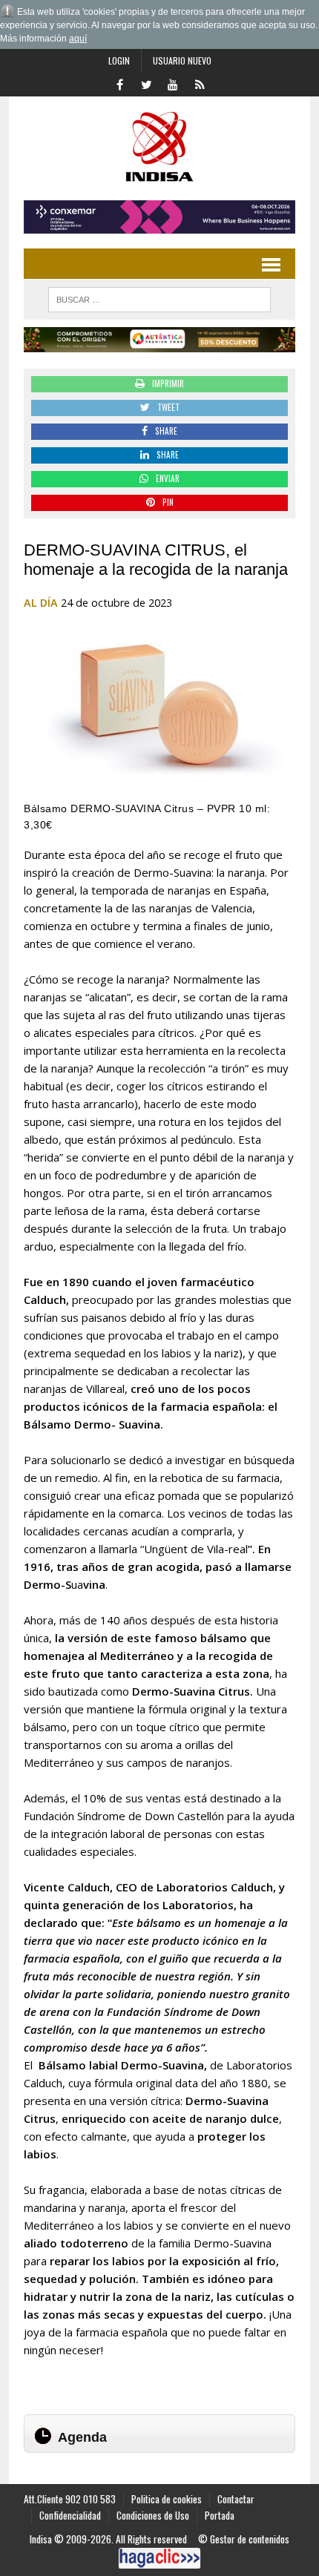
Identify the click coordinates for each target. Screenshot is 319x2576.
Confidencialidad (70, 2515)
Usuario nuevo (182, 60)
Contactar (236, 2499)
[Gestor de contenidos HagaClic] (159, 2558)
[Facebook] (119, 83)
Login (119, 60)
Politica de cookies (167, 2499)
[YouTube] (173, 83)
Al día (41, 603)
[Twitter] (146, 83)
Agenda (82, 2437)
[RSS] (200, 83)
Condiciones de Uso (153, 2515)
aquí (78, 39)
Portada (220, 2515)
